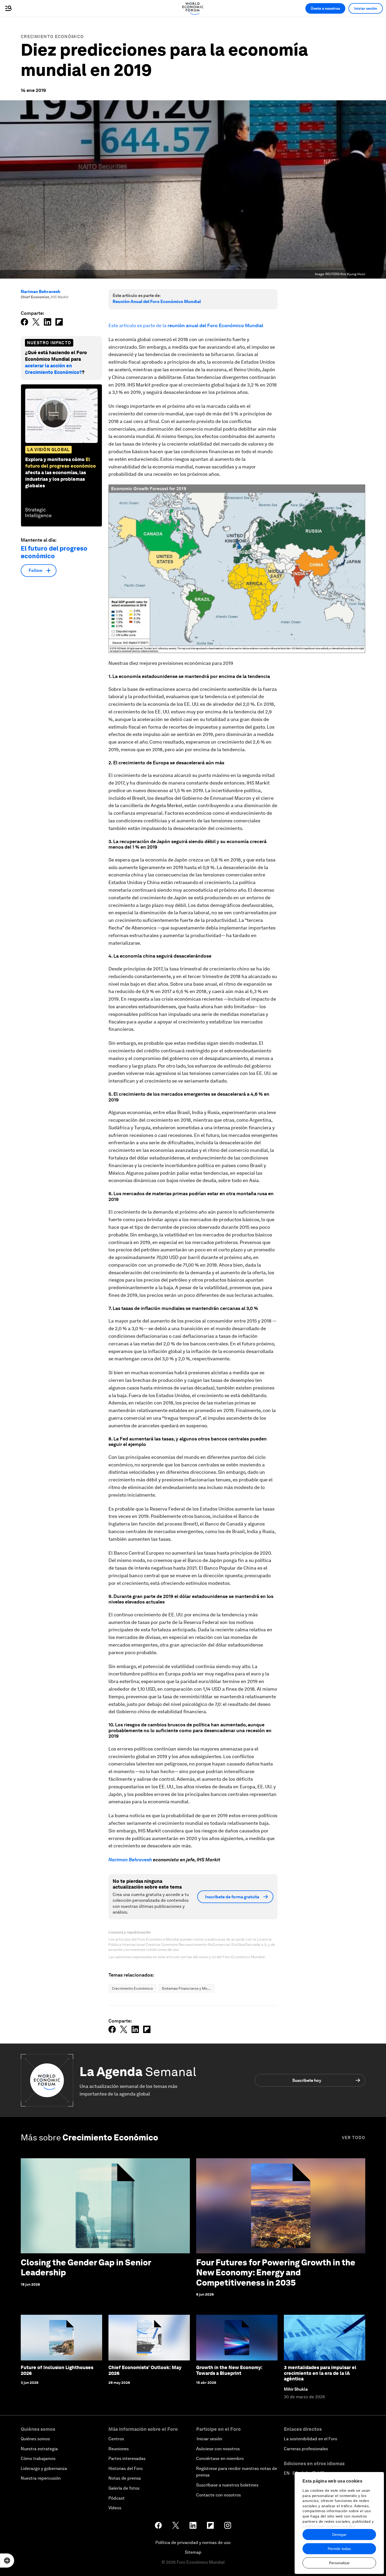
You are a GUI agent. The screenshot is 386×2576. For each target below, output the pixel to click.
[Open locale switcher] (7, 2561)
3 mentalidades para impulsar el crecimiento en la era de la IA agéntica (320, 2373)
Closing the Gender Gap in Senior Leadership (86, 2267)
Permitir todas (339, 2549)
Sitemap (193, 2552)
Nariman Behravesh (41, 292)
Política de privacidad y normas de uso (193, 2543)
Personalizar (339, 2563)
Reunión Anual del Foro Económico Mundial (157, 302)
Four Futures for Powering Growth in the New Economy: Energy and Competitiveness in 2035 (276, 2272)
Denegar (339, 2535)
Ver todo (354, 2138)
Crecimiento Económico (52, 37)
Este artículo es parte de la (186, 325)
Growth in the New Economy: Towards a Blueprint (229, 2370)
